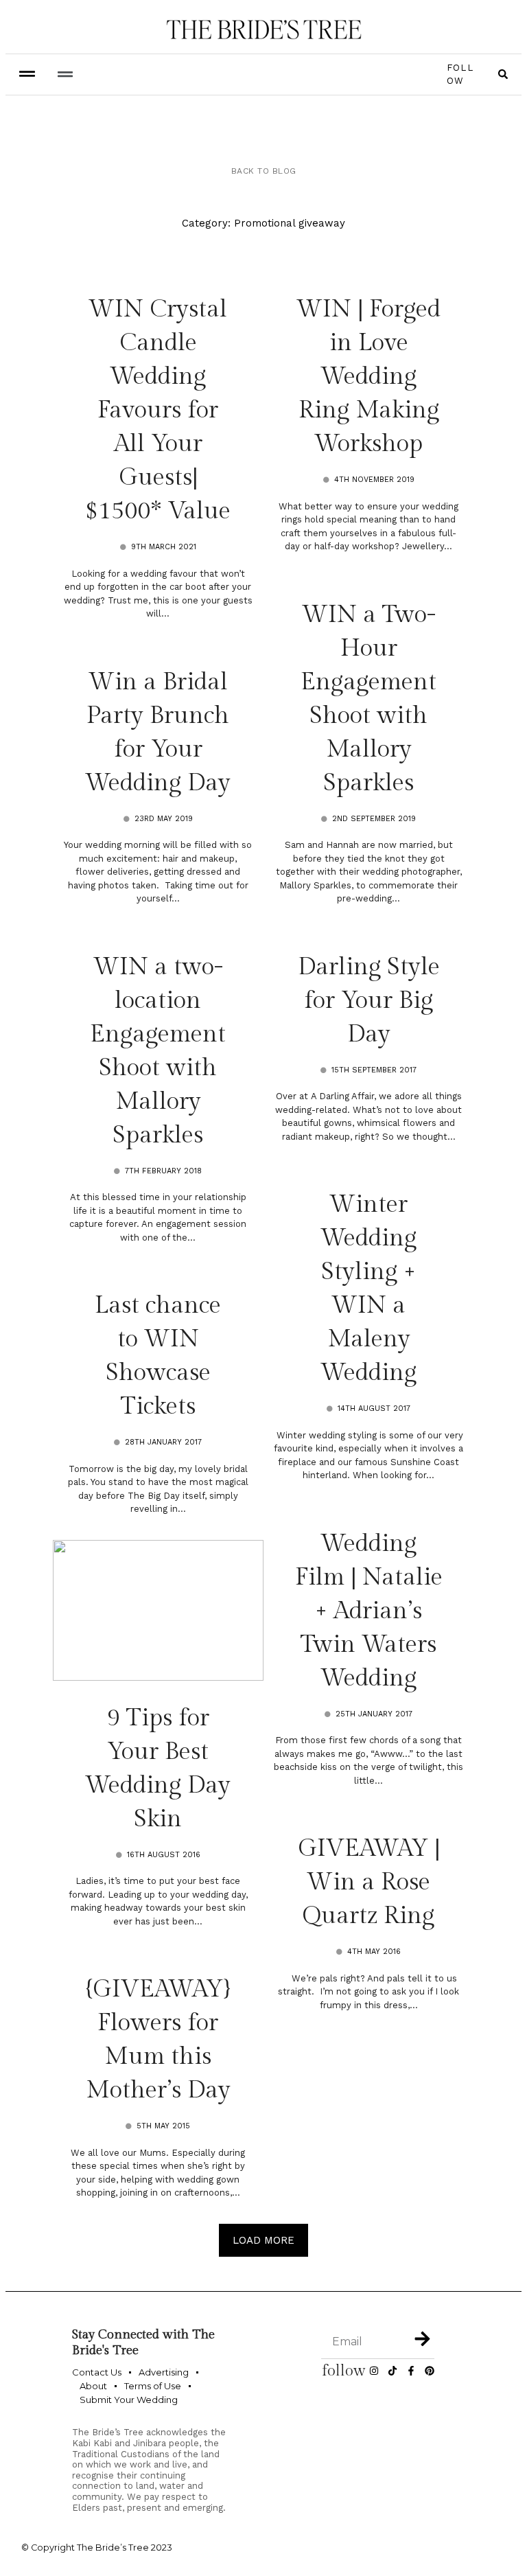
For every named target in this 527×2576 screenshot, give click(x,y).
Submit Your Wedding (129, 2400)
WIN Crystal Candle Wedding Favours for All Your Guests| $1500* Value (158, 410)
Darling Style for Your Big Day (369, 1001)
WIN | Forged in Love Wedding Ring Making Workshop (368, 377)
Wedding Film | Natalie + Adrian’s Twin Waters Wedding (369, 1611)
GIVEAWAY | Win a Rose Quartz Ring (369, 1882)
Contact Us (97, 2372)
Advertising (164, 2372)
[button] (65, 74)
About (93, 2386)
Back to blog (264, 171)
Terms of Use (153, 2386)
